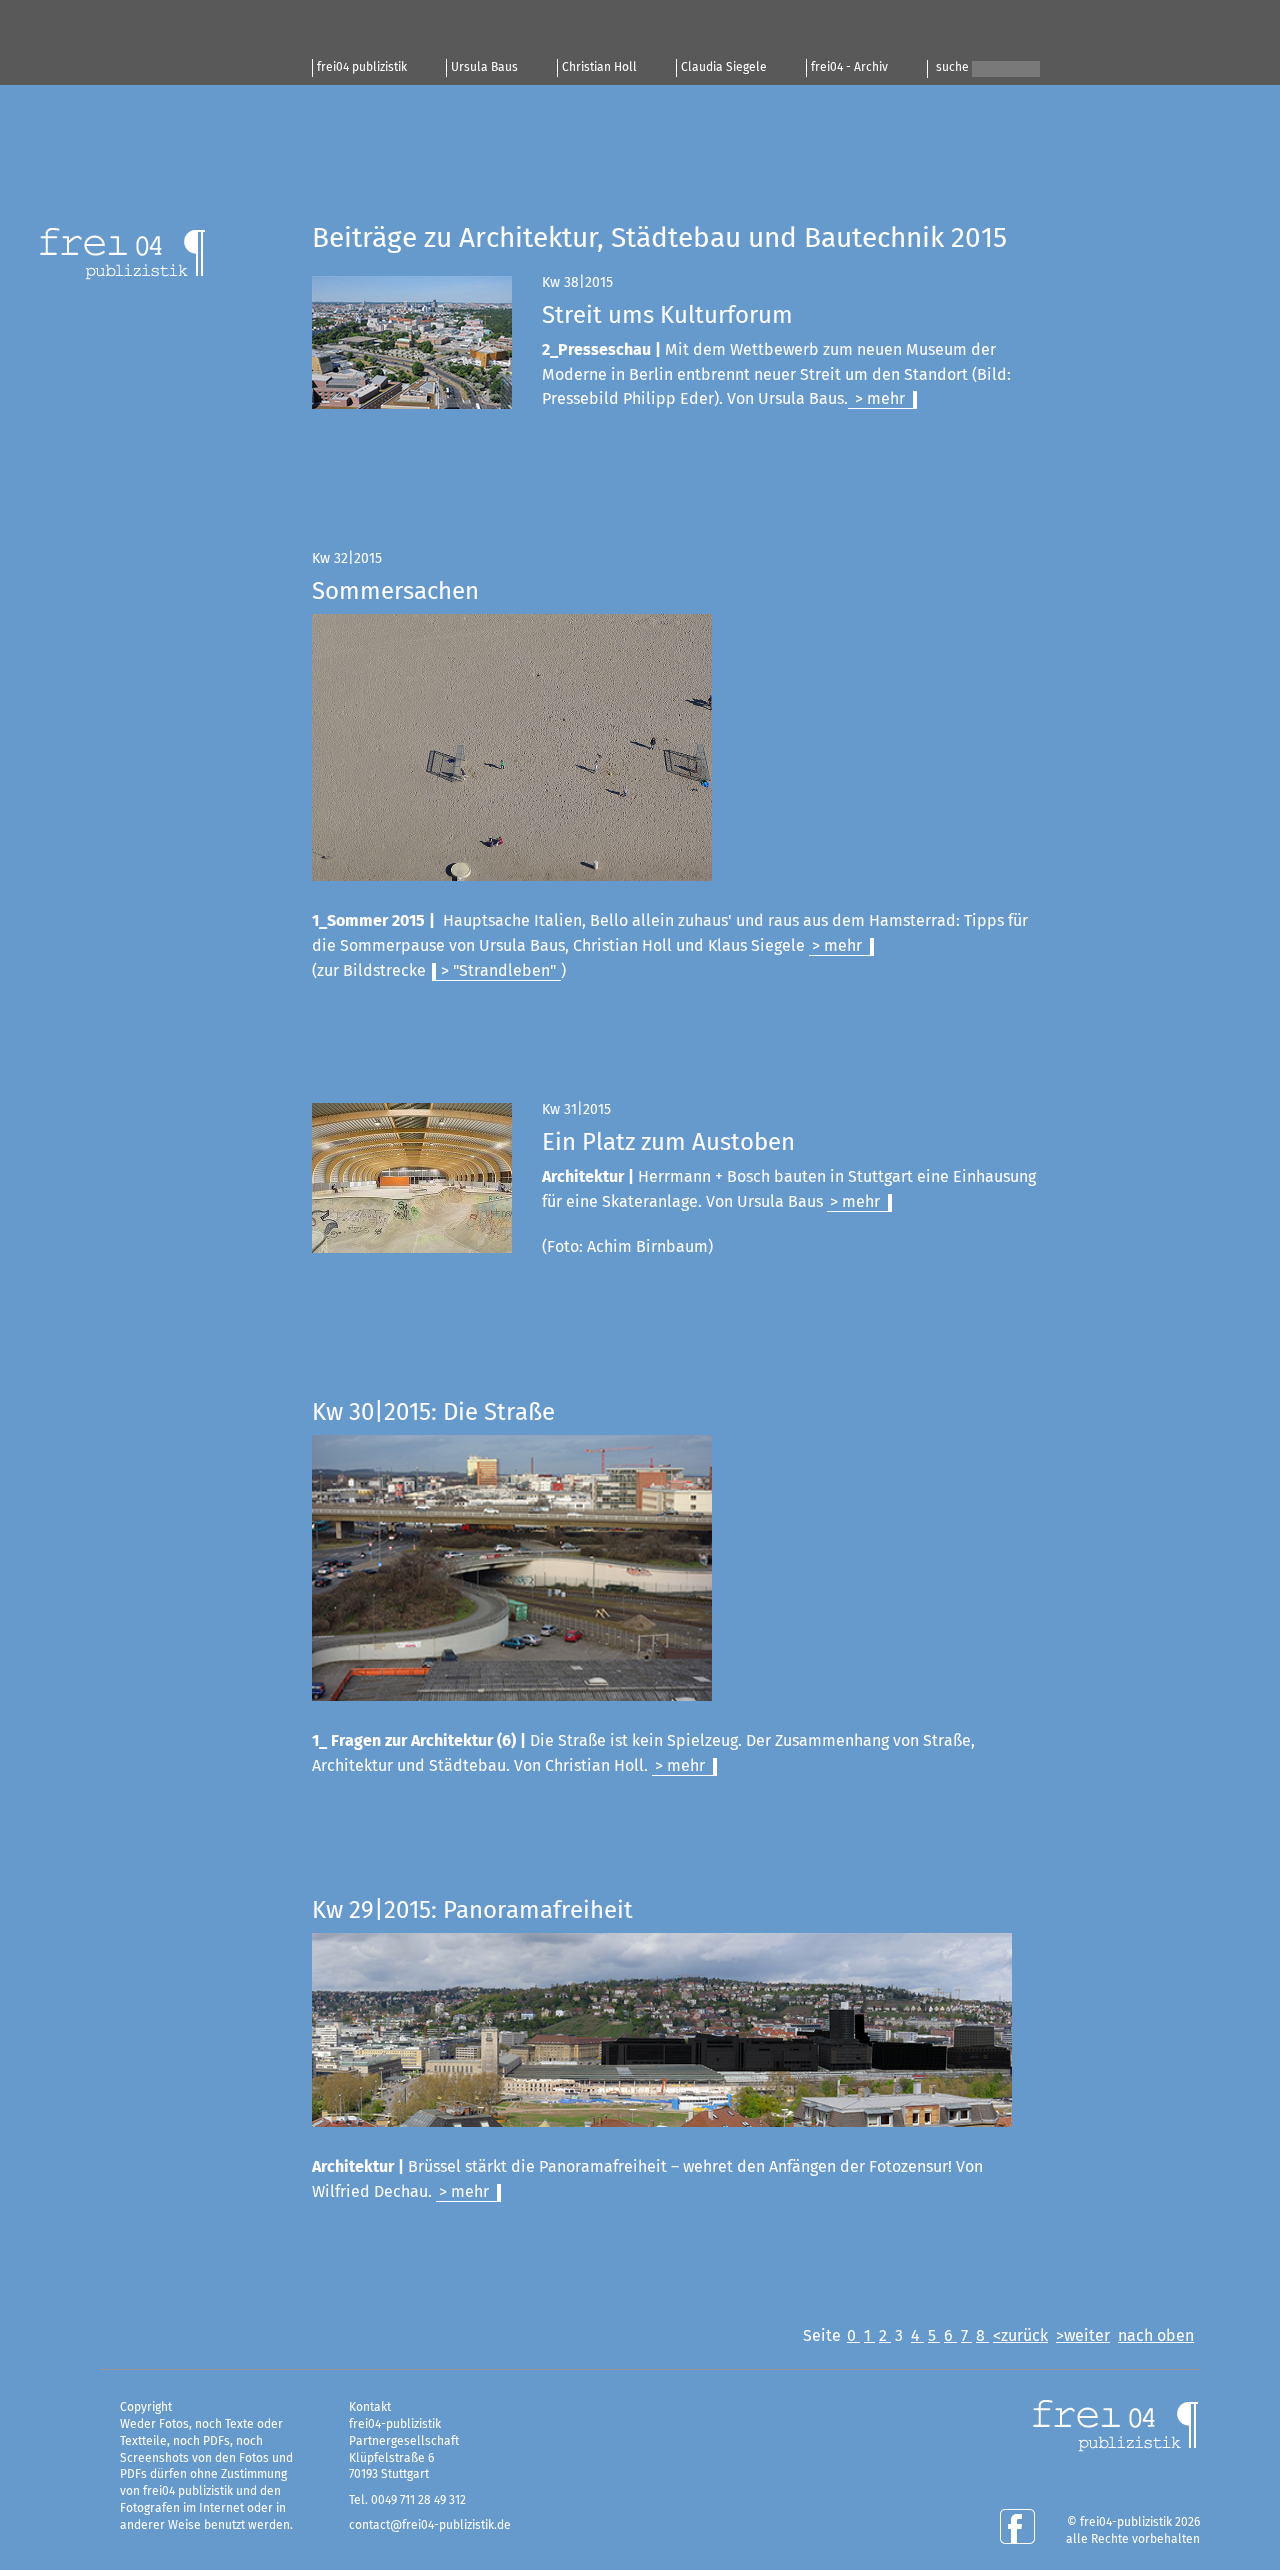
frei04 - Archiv (849, 68)
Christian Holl (599, 68)
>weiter (1083, 2336)
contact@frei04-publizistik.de (430, 2526)
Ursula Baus (484, 68)
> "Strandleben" (498, 971)
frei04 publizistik (362, 68)
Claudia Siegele (724, 68)
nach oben (1156, 2336)
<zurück (1020, 2336)
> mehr (878, 399)
